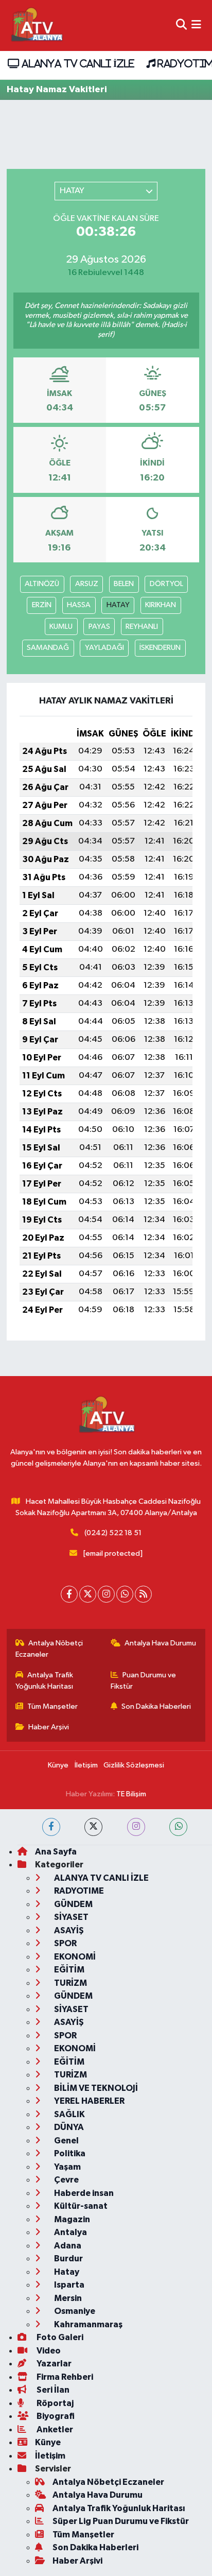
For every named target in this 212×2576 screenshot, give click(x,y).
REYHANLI (142, 626)
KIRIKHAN (161, 605)
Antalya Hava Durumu (160, 1643)
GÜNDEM (73, 1904)
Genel (66, 2141)
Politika (69, 2153)
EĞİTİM (68, 1970)
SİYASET (70, 1917)
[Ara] (181, 25)
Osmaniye (74, 2311)
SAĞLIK (69, 2114)
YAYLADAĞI (104, 648)
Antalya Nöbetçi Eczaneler (49, 1649)
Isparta (68, 2285)
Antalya (70, 2232)
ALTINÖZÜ (42, 584)
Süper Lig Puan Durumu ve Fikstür (121, 2521)
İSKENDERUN (160, 648)
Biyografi (55, 2416)
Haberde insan (83, 2193)
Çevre (66, 2180)
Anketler (54, 2429)
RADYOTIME (78, 1891)
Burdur (68, 2259)
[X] (88, 1594)
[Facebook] (69, 1594)
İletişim (86, 1765)
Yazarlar (53, 2364)
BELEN (124, 584)
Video (48, 2351)
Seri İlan (52, 2390)
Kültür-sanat (80, 2206)
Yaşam (67, 2167)
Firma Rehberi (64, 2377)
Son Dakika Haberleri (156, 1706)
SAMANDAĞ (48, 648)
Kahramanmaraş (87, 2324)
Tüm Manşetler (52, 1706)
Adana (67, 2246)
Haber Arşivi (49, 1727)
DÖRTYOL (166, 584)
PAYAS (99, 626)
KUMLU (61, 626)
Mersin (67, 2298)
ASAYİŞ (68, 1930)
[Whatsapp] (125, 1594)
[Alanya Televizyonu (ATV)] (36, 25)
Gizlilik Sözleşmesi (134, 1765)
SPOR (65, 1943)
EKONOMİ (74, 1957)
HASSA (79, 605)
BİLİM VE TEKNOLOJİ (95, 2088)
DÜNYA (68, 2127)
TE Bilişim (131, 1794)
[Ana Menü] (196, 25)
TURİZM (70, 1983)
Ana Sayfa (56, 1852)
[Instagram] (106, 1594)
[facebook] (51, 1827)
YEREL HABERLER (89, 2101)
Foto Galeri (59, 2337)
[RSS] (143, 1594)
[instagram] (136, 1827)
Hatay (66, 2272)
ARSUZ (87, 584)
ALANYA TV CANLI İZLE (76, 63)
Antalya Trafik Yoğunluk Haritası (45, 1681)
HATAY (118, 605)
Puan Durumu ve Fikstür (144, 1681)
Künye (58, 1765)
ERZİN (42, 605)
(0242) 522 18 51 (113, 1533)
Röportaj (54, 2403)
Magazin (71, 2219)
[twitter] (93, 1827)
